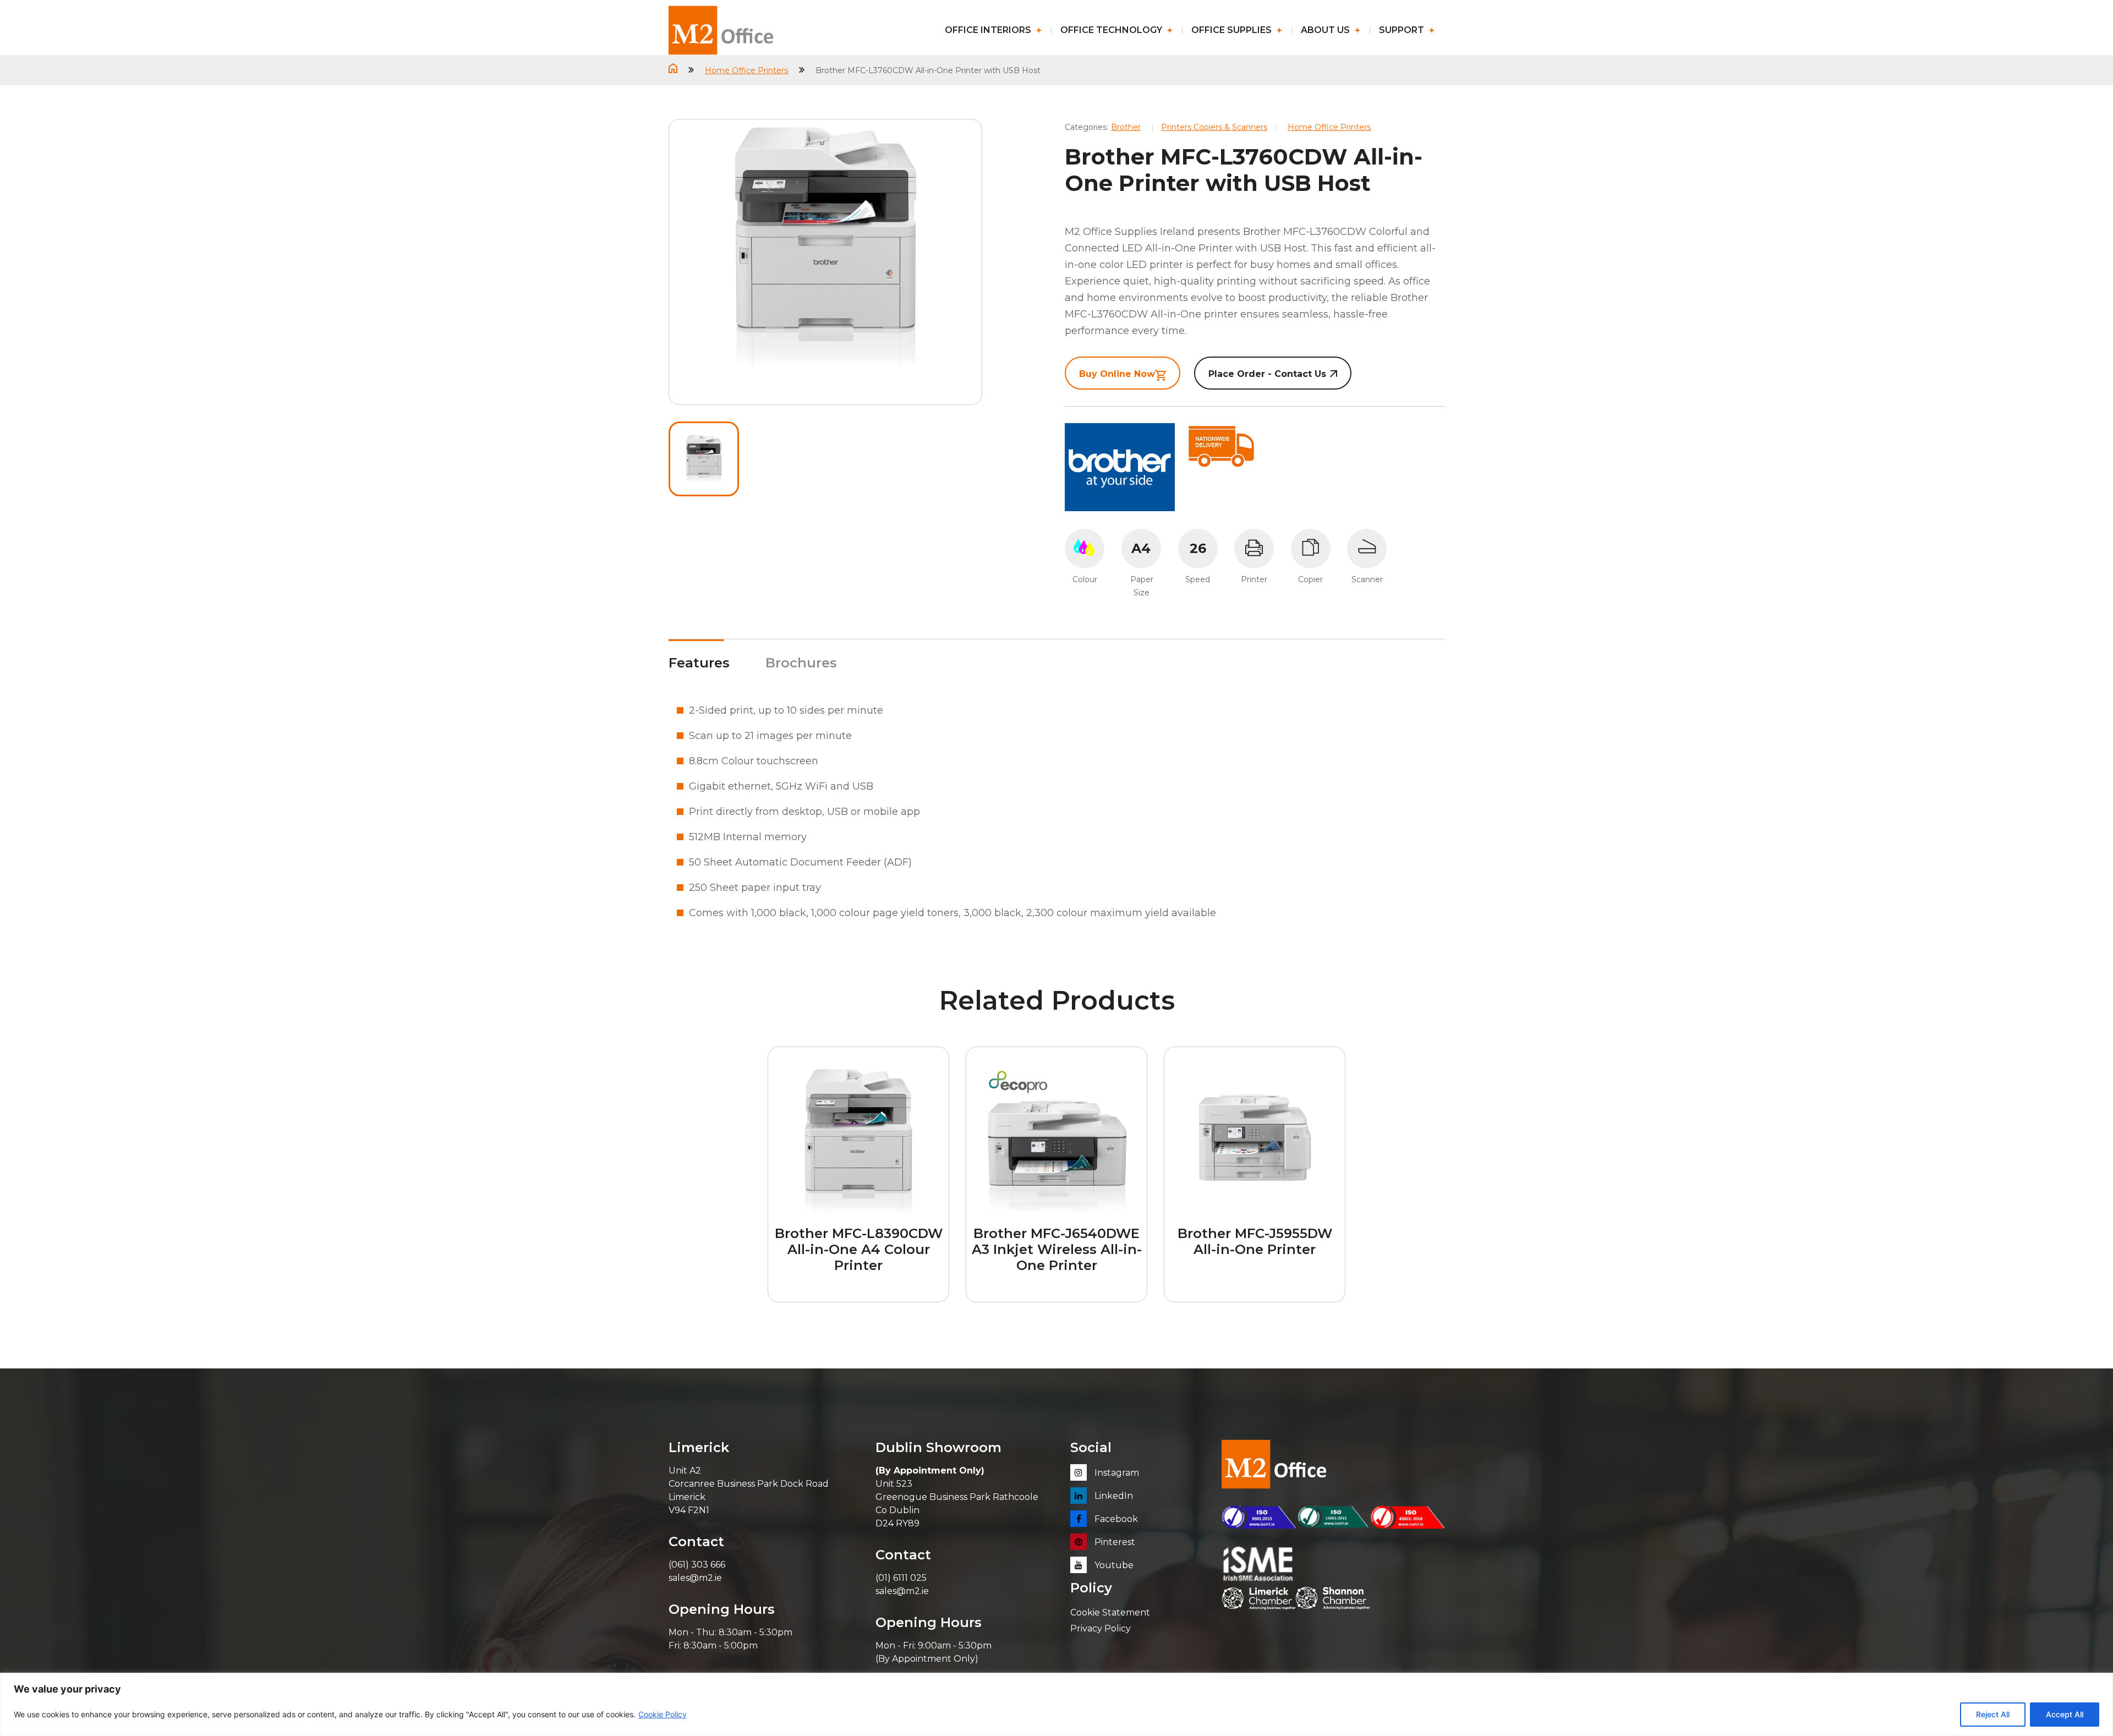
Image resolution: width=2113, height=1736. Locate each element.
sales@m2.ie (695, 1578)
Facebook (1115, 1519)
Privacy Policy (1101, 1628)
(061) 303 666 (697, 1565)
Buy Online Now (1117, 374)
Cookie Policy (663, 1714)
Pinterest (1114, 1542)
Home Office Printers (746, 70)
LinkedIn (1113, 1496)
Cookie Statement (1110, 1612)
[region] (1056, 1704)
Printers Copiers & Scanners (1214, 127)
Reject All (1993, 1714)
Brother (1126, 127)
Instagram (1116, 1473)
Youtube (1113, 1565)
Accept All (2065, 1714)
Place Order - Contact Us (1267, 374)
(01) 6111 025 (901, 1578)
